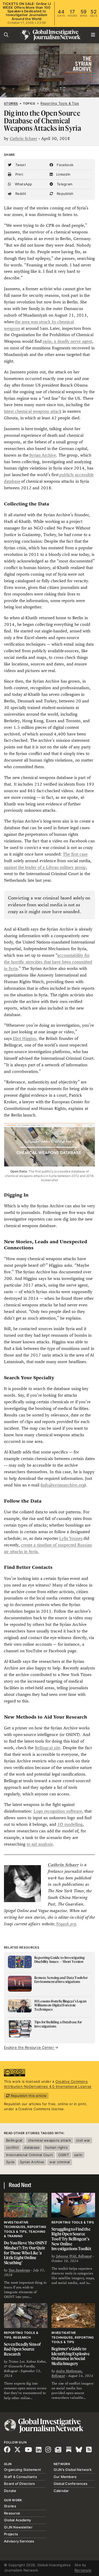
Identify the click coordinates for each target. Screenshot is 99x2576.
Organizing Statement (22, 2470)
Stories (11, 104)
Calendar (61, 2491)
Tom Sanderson (19, 2270)
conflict (12, 2147)
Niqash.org (66, 1924)
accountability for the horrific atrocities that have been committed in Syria (48, 962)
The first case (75, 854)
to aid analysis (40, 1844)
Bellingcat (14, 2140)
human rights (56, 2147)
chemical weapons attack (49, 2140)
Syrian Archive (43, 455)
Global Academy (18, 2520)
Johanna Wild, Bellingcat (74, 2256)
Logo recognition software (58, 1811)
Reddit (20, 194)
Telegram (64, 184)
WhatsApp (23, 184)
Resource (12, 2513)
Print (19, 174)
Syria (10, 2162)
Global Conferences (71, 2484)
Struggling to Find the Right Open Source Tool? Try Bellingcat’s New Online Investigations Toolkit (71, 2239)
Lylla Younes (71, 1538)
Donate (10, 2491)
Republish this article (28, 2096)
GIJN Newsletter (18, 2527)
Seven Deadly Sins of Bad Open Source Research (22, 2349)
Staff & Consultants (20, 2477)
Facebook (65, 165)
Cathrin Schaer (23, 139)
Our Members (65, 2477)
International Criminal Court (29, 2155)
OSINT (64, 2155)
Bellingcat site (48, 1748)
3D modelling (70, 1824)
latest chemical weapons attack (33, 411)
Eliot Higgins (25, 1038)
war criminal (60, 2162)
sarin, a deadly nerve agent (67, 341)
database (32, 2147)
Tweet (20, 165)
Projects (11, 2534)
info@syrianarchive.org (63, 1485)
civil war (83, 2140)
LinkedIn (63, 174)
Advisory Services (19, 2541)
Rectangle (83, 2570)
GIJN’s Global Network (73, 2470)
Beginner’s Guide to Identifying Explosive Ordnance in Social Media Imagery (71, 2356)
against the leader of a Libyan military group (45, 867)
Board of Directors (20, 2484)
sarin (78, 2155)
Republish (65, 194)
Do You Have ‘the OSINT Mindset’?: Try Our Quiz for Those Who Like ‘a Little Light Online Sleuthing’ (25, 2253)
